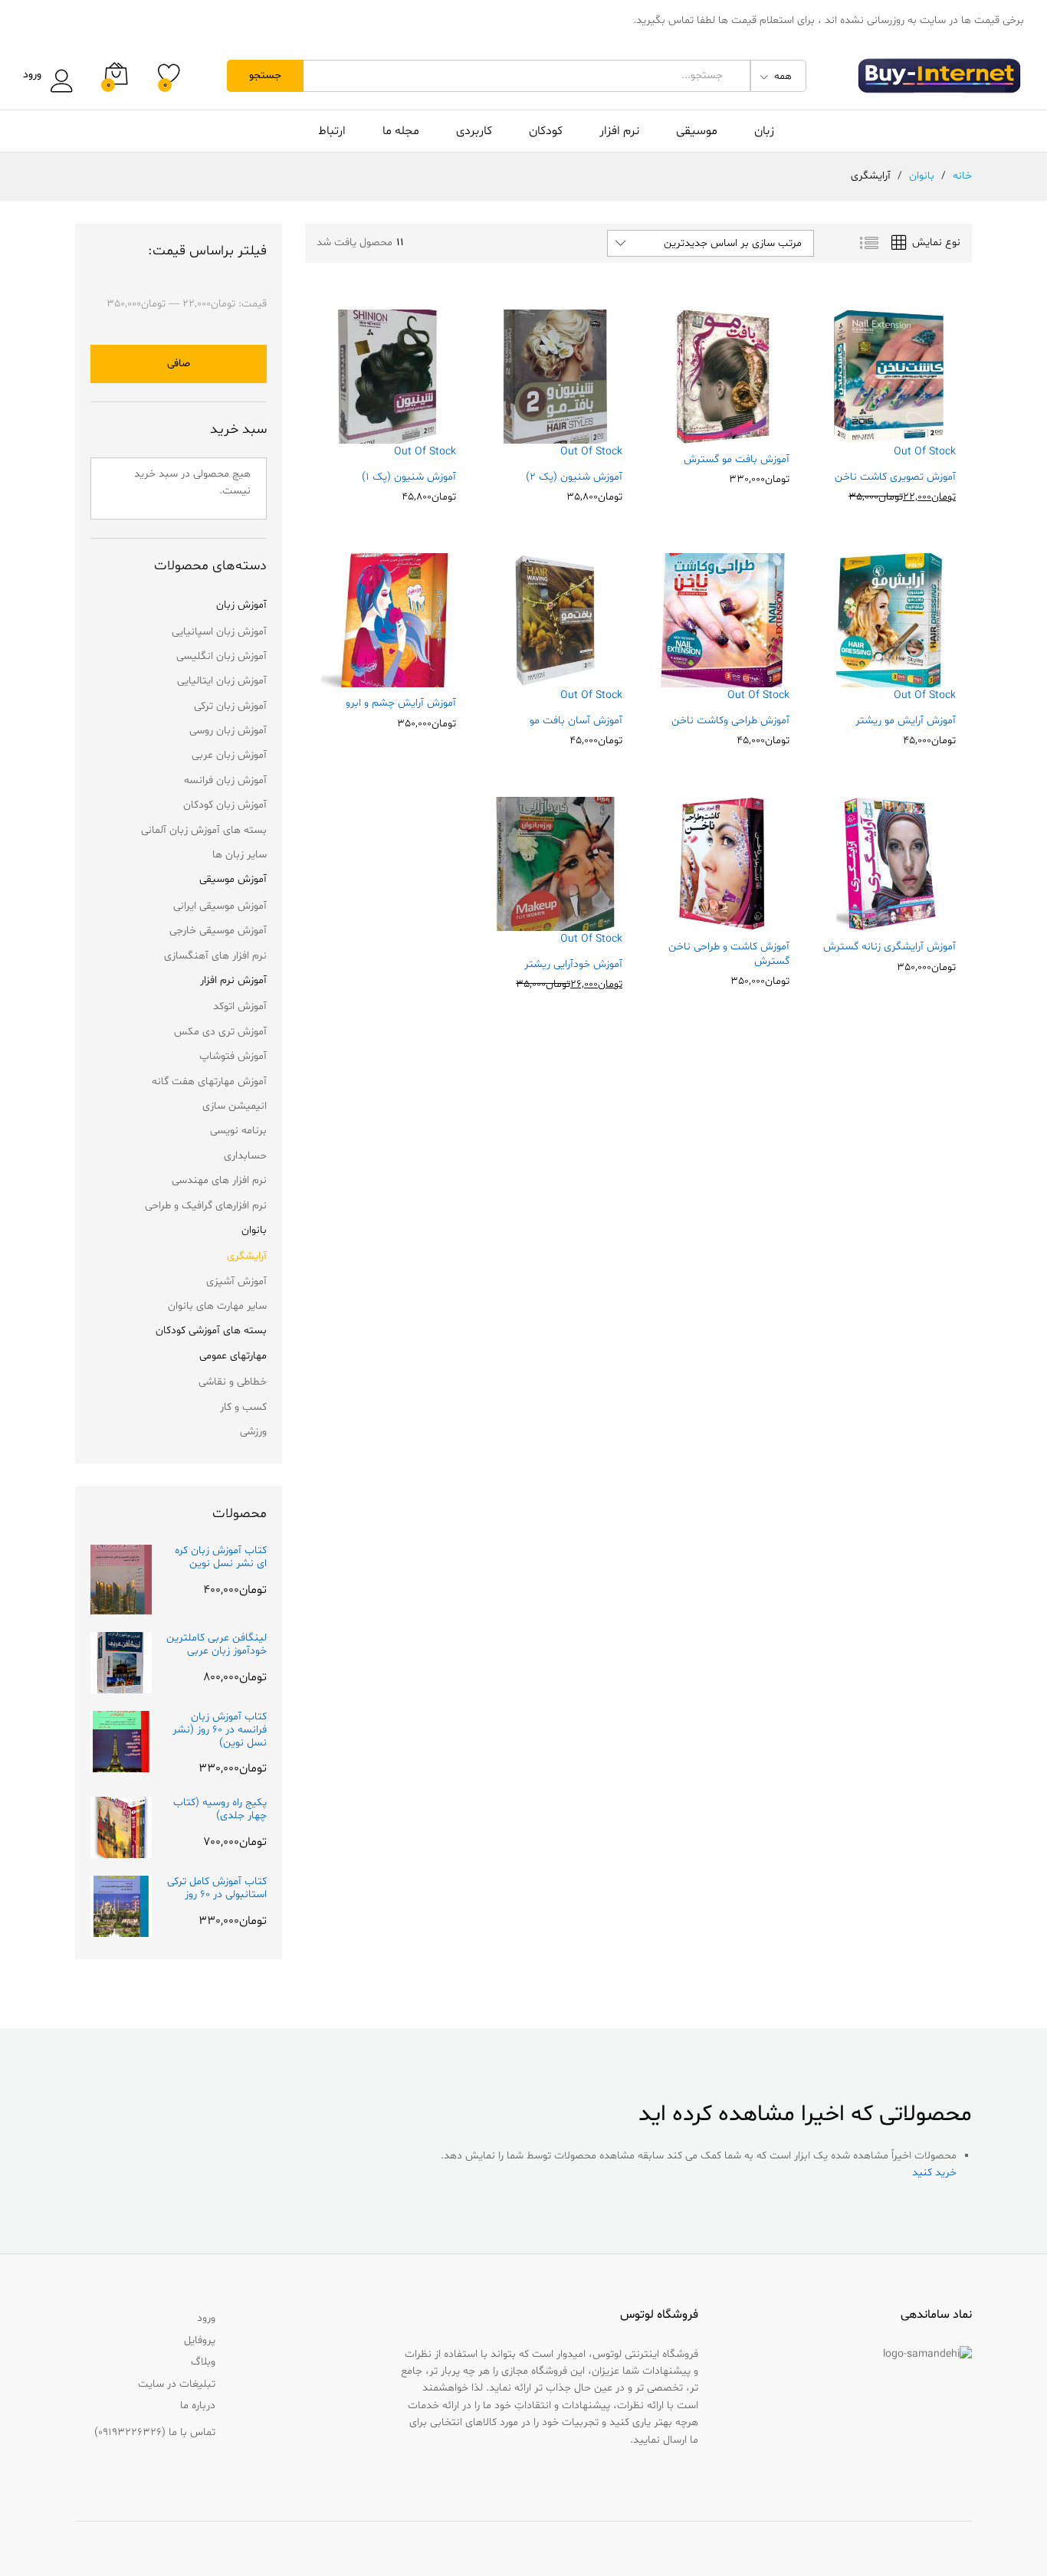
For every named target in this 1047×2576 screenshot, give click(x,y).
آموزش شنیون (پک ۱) (409, 477)
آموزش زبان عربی (229, 755)
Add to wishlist (855, 452)
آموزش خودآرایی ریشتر (573, 965)
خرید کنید (934, 2173)
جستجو (265, 75)
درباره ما (198, 2406)
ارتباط (332, 131)
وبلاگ (203, 2362)
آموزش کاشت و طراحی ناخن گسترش (729, 954)
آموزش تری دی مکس (220, 1032)
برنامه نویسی (238, 1131)
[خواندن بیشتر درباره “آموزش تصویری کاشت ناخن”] (921, 452)
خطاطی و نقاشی (233, 1382)
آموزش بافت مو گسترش (737, 460)
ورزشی (253, 1432)
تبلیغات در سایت (177, 2384)
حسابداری (245, 1156)
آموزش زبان (241, 605)
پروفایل (200, 2340)
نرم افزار (619, 131)
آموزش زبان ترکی (230, 706)
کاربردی (474, 131)
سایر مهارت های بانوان (217, 1306)
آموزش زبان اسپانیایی (219, 632)
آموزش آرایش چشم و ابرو (401, 703)
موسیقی (697, 131)
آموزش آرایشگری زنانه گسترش (889, 947)
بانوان (254, 1230)
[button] (755, 434)
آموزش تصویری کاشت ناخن (895, 477)
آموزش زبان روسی (228, 731)
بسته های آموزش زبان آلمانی (204, 830)
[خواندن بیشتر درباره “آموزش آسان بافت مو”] (588, 696)
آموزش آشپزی (236, 1281)
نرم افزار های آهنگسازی (215, 956)
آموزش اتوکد (240, 1006)
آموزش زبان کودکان (225, 805)
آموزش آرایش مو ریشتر (906, 721)
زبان (764, 131)
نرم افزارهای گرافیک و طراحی (206, 1206)
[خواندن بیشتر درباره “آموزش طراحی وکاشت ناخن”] (755, 696)
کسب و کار (243, 1407)
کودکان (546, 131)
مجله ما (401, 131)
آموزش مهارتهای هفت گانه (209, 1082)
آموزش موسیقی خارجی (218, 931)
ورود (32, 75)
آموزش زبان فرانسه (225, 780)
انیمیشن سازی (235, 1106)
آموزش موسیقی (233, 879)
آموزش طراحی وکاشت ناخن (730, 721)
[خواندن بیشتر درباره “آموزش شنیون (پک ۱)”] (422, 452)
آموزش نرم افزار (233, 980)
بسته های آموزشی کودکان (211, 1331)
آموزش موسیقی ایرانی (220, 906)
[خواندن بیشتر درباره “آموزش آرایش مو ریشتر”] (921, 696)
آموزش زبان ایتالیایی (222, 681)
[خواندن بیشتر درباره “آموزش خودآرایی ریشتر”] (588, 939)
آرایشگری (247, 1256)
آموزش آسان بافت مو (576, 721)
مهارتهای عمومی (233, 1356)
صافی (179, 364)
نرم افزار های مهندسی (219, 1180)
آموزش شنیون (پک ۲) (574, 477)
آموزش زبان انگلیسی (222, 656)
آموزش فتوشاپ (233, 1056)
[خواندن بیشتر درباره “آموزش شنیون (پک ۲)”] (588, 452)
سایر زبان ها (240, 855)
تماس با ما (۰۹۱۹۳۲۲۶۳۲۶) (155, 2432)
